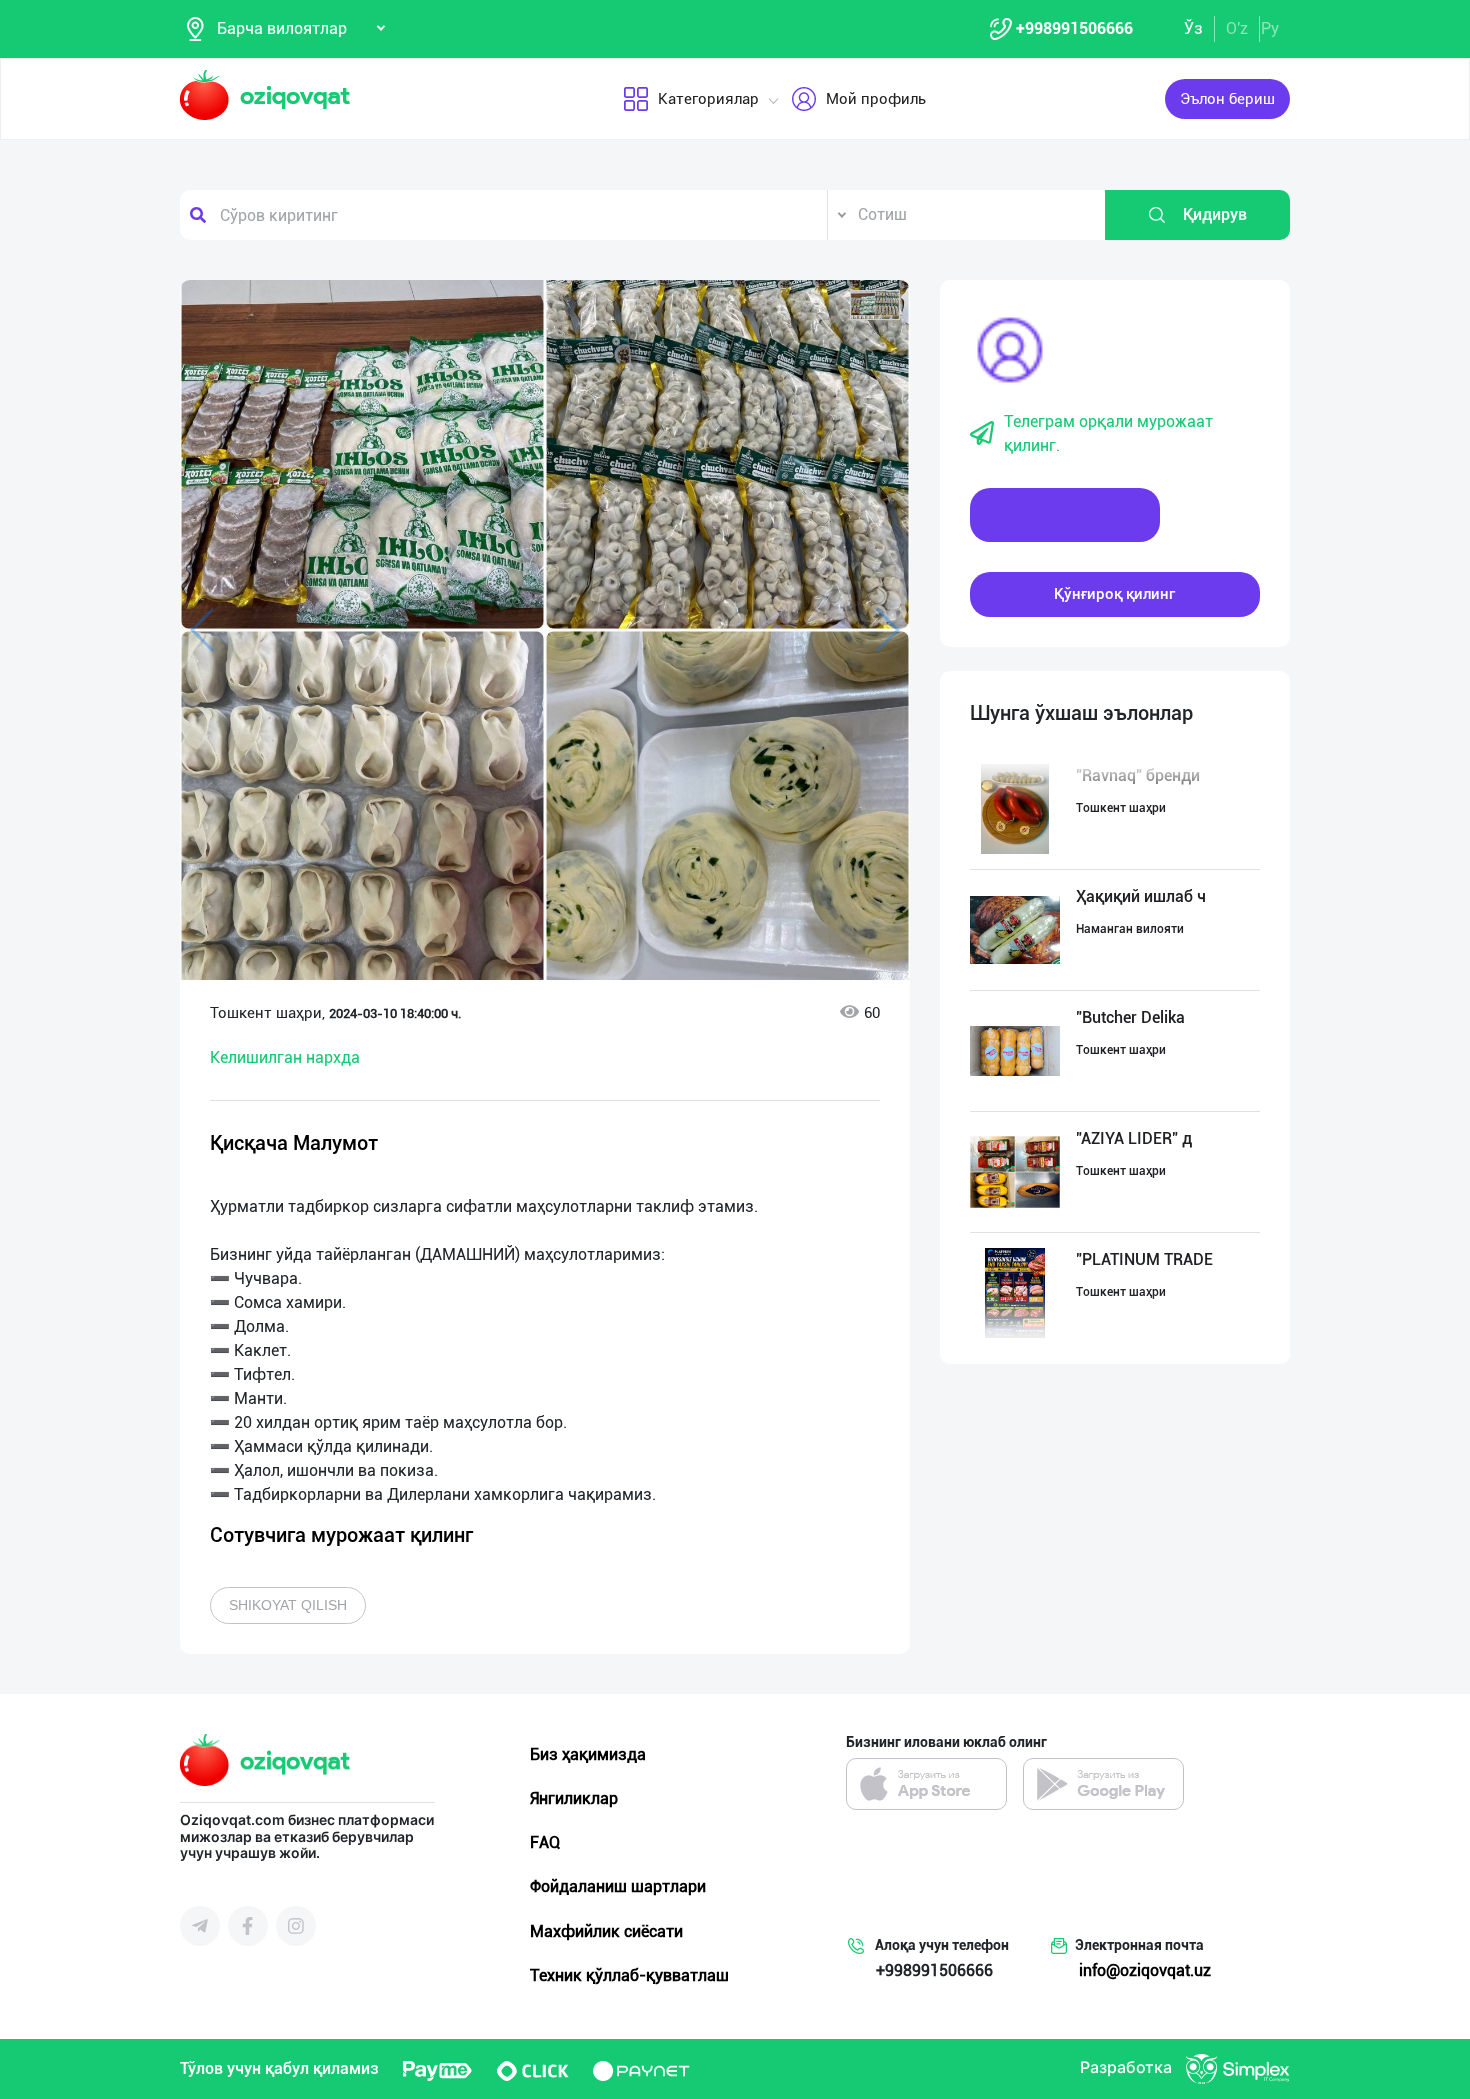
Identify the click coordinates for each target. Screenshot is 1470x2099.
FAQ (545, 1842)
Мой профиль (876, 99)
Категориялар (708, 99)
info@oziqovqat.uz (1145, 1970)
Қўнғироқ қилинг (1114, 594)
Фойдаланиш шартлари (618, 1886)
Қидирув (1215, 214)
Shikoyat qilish (288, 1605)
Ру (1270, 28)
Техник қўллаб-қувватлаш (629, 1975)
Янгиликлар (574, 1798)
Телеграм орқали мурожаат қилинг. (1108, 433)
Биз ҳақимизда (588, 1754)
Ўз (1193, 28)
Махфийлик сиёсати (606, 1931)
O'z (1237, 28)
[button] (875, 305)
